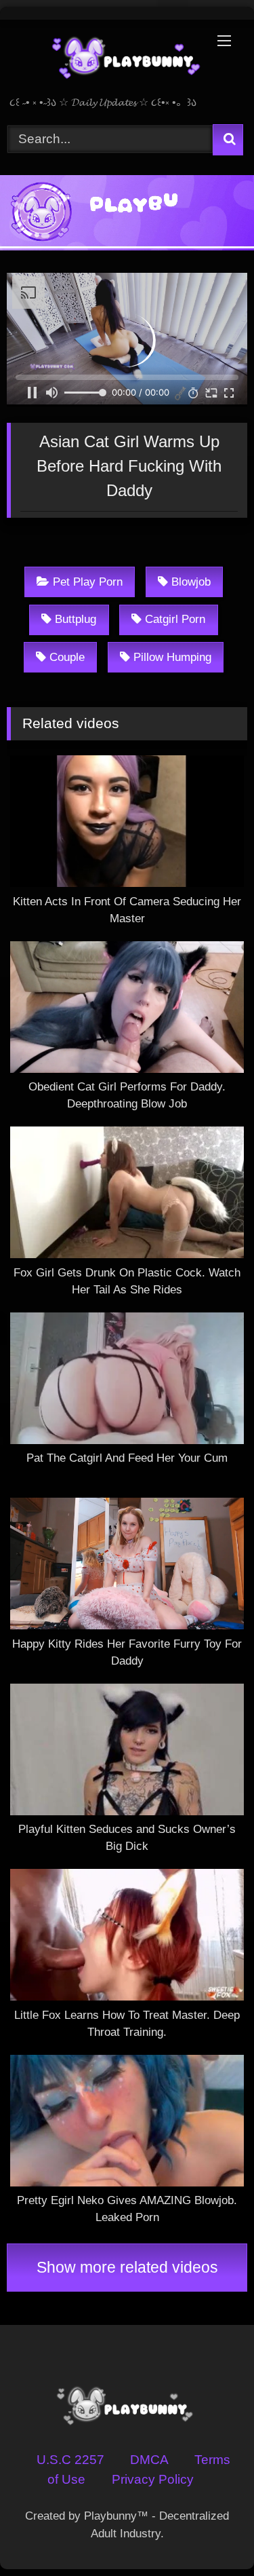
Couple (67, 657)
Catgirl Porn (175, 619)
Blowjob (191, 582)
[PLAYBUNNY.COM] (104, 59)
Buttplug (76, 619)
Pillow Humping (172, 657)
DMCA (149, 2460)
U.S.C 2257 (70, 2460)
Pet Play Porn (88, 582)
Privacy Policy (153, 2479)
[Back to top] (209, 2533)
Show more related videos (127, 2267)
